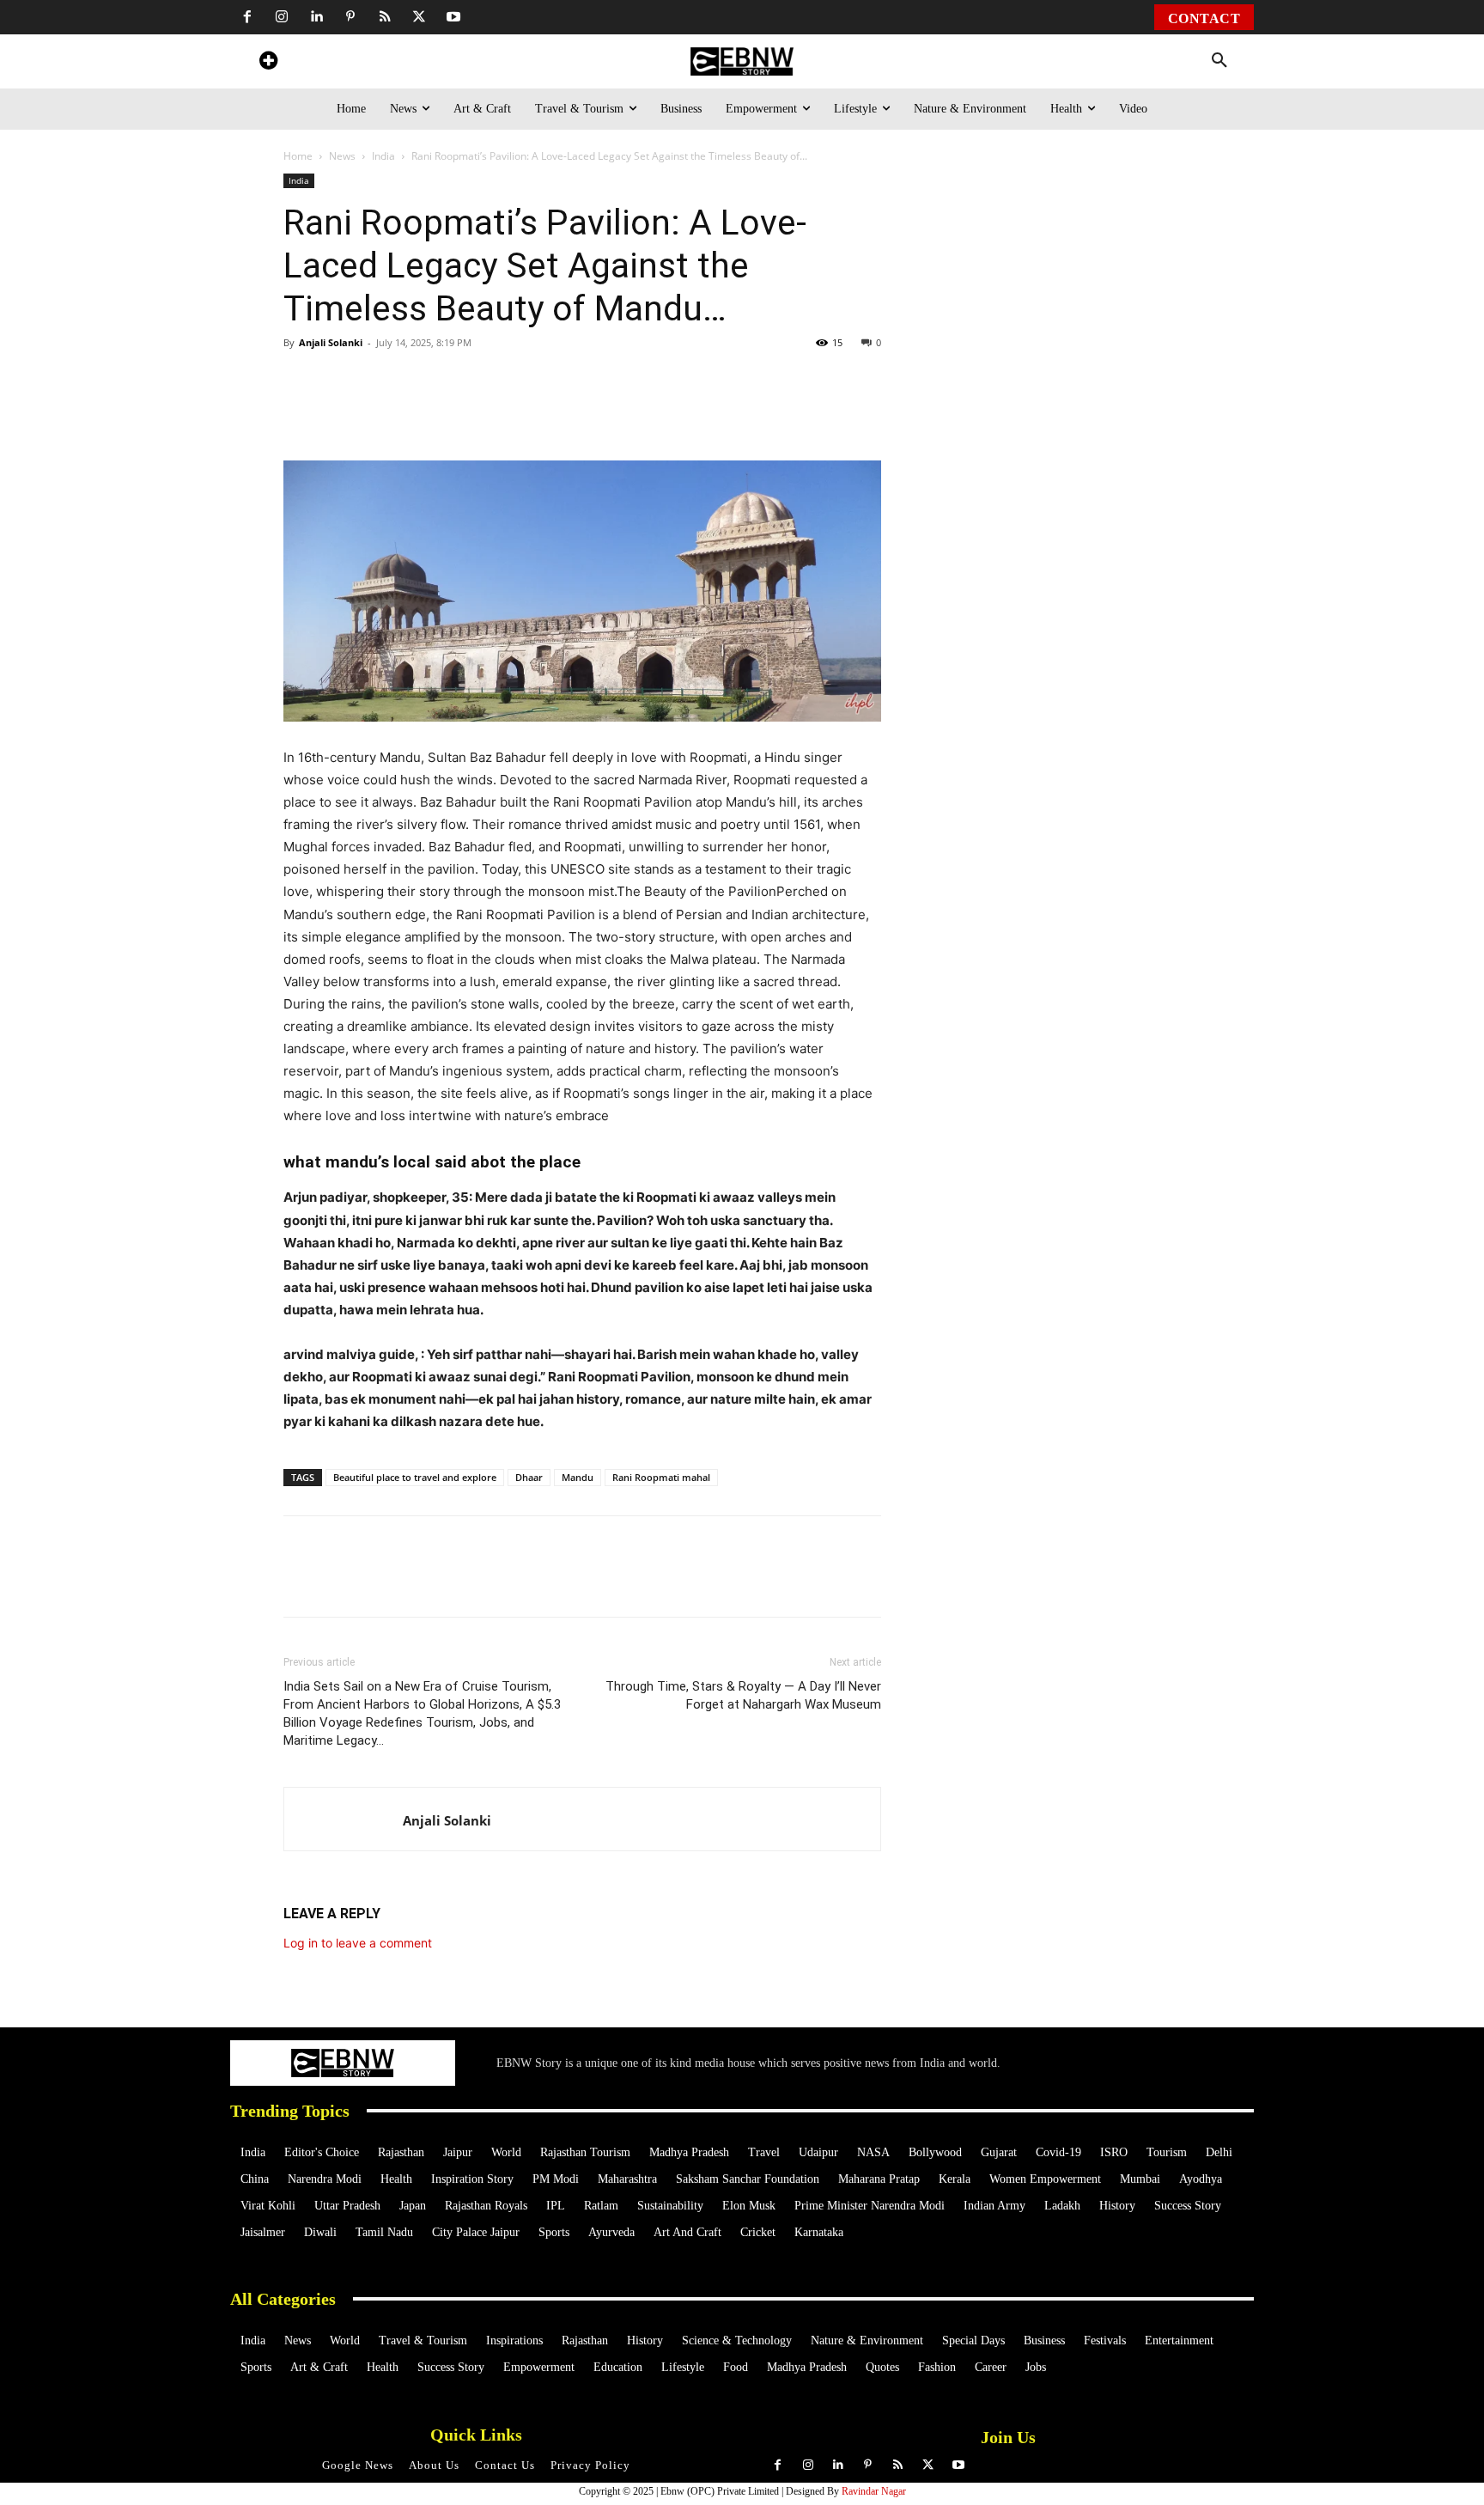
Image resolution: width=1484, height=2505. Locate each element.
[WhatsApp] (402, 411)
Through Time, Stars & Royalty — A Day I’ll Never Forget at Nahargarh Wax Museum (743, 1695)
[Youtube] (453, 17)
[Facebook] (247, 17)
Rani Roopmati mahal (661, 1477)
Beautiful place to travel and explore (415, 1477)
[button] (1219, 61)
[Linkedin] (316, 17)
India (383, 156)
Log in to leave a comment (358, 1943)
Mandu (578, 1477)
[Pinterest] (350, 17)
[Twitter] (419, 17)
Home (298, 156)
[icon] (268, 63)
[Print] (560, 411)
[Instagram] (282, 17)
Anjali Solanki (331, 342)
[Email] (639, 411)
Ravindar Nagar (874, 2491)
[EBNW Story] (742, 61)
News (342, 156)
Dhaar (529, 1477)
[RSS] (385, 17)
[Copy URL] (599, 411)
